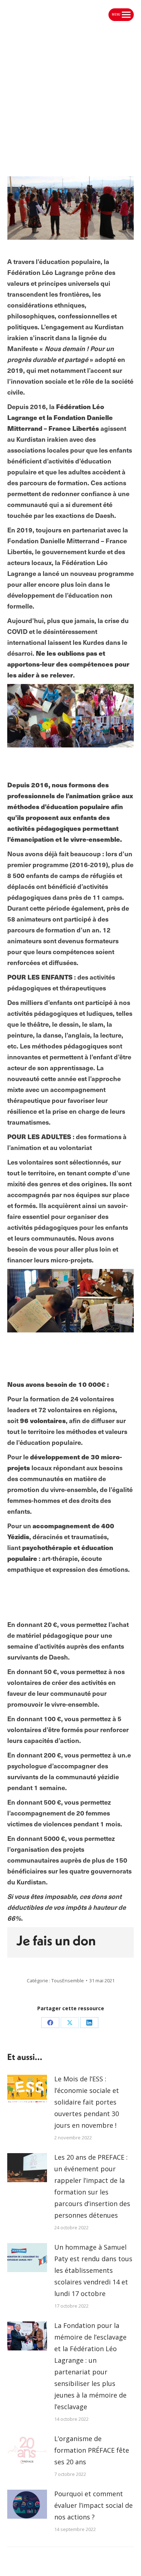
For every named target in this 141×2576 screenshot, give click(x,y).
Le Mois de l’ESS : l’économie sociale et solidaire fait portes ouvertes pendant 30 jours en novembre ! (87, 2102)
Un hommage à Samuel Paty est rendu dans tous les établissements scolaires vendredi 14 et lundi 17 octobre (93, 2270)
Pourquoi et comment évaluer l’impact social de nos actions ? (93, 2505)
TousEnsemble (68, 1981)
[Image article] (27, 2089)
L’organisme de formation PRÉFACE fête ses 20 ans (92, 2450)
